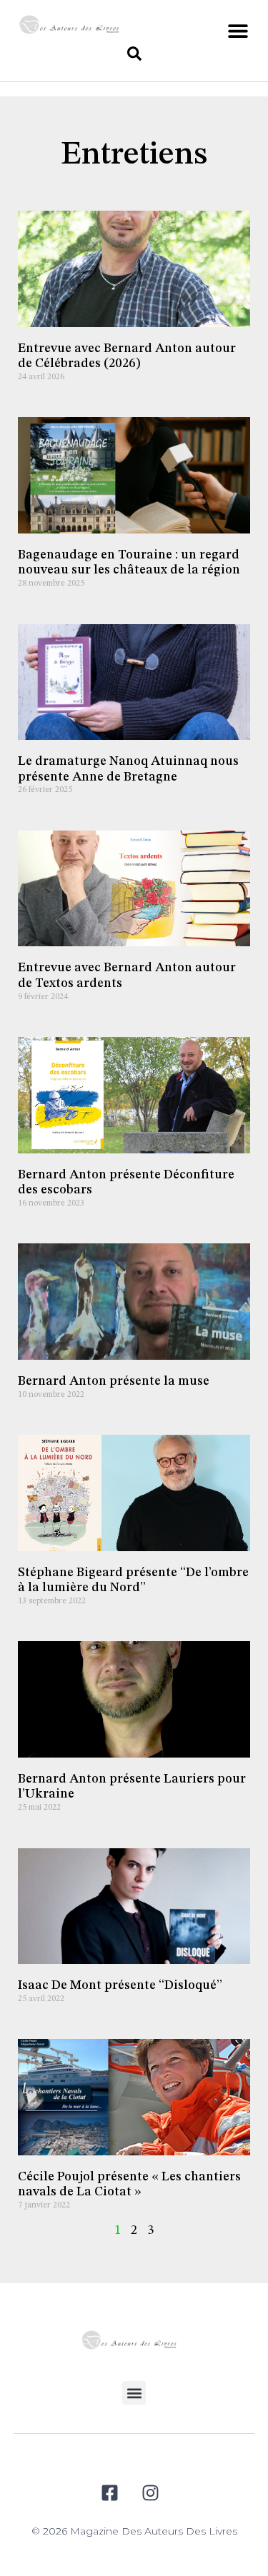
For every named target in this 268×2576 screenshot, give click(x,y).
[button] (238, 30)
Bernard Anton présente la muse (114, 1381)
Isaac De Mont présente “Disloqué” (120, 1985)
